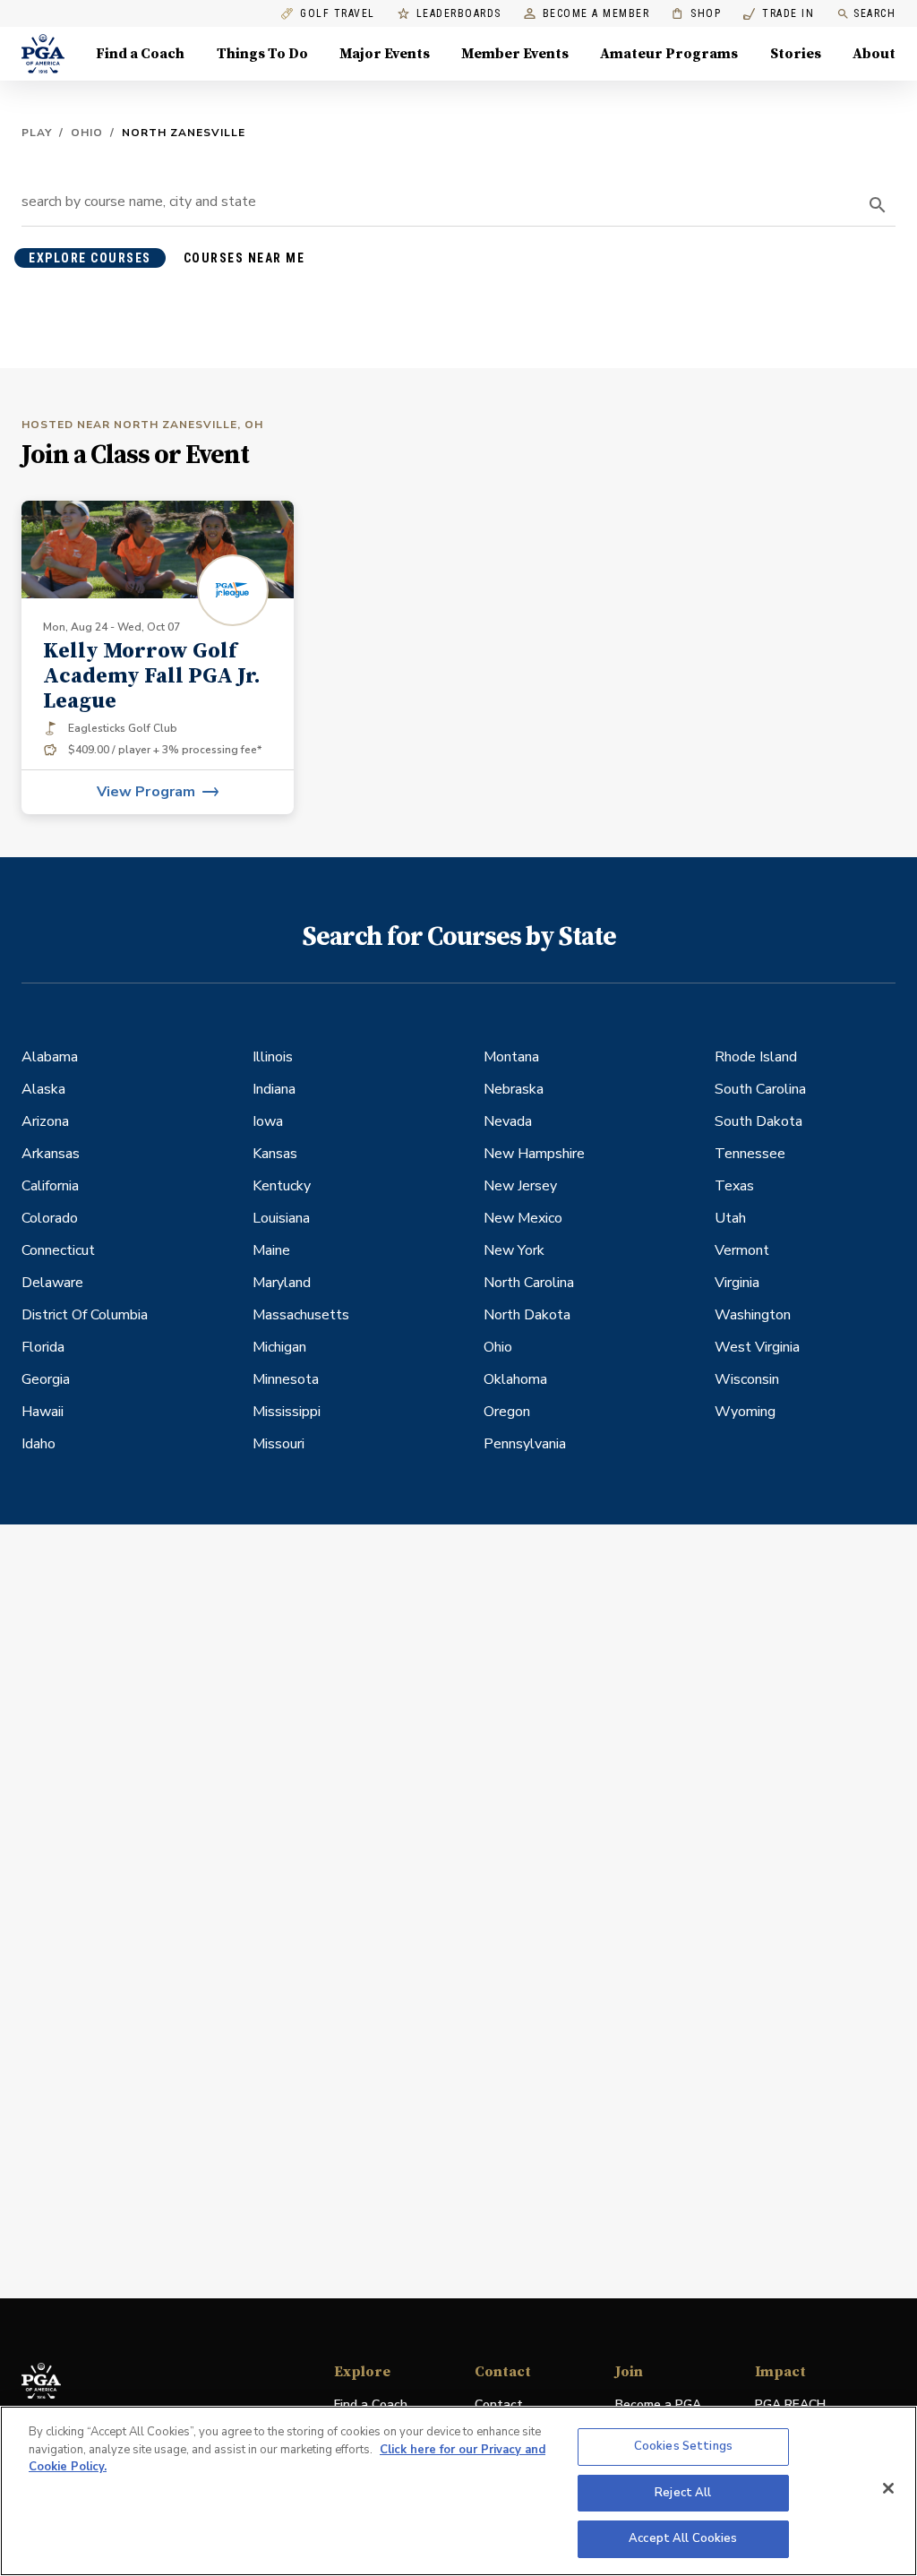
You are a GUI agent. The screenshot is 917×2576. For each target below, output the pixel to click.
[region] (458, 2491)
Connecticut (58, 1250)
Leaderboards (459, 14)
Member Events (515, 54)
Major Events (385, 54)
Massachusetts (301, 1315)
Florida (43, 1347)
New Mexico (523, 1218)
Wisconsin (747, 1379)
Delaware (52, 1283)
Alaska (43, 1089)
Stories (796, 54)
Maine (271, 1250)
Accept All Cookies (683, 2538)
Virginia (737, 1283)
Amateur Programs (669, 54)
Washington (753, 1315)
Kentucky (282, 1186)
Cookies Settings (683, 2446)
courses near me (244, 258)
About (874, 54)
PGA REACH (790, 2405)
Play (37, 133)
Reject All (683, 2493)
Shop (696, 14)
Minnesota (286, 1379)
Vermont (742, 1250)
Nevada (508, 1121)
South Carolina (760, 1089)
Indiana (274, 1089)
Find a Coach (140, 54)
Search (874, 13)
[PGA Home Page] (43, 54)
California (50, 1186)
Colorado (50, 1218)
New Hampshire (534, 1154)
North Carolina (529, 1283)
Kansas (275, 1154)
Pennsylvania (525, 1444)
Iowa (268, 1121)
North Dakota (527, 1315)
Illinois (273, 1057)
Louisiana (281, 1218)
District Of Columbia (85, 1315)
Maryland (282, 1283)
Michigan (279, 1347)
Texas (734, 1186)
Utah (730, 1218)
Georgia (46, 1379)
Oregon (507, 1412)
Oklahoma (515, 1379)
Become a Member (596, 14)
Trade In (779, 14)
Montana (511, 1057)
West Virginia (757, 1347)
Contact (499, 2404)
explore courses (90, 258)
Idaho (39, 1444)
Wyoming (745, 1412)
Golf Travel (338, 14)
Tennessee (750, 1154)
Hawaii (43, 1412)
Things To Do (262, 54)
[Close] (888, 2488)
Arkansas (51, 1154)
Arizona (45, 1121)
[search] (878, 205)
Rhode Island (756, 1057)
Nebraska (514, 1089)
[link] (158, 657)
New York (514, 1250)
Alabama (50, 1057)
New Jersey (520, 1186)
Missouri (279, 1444)
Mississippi (287, 1412)
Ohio (87, 133)
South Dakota (758, 1121)
